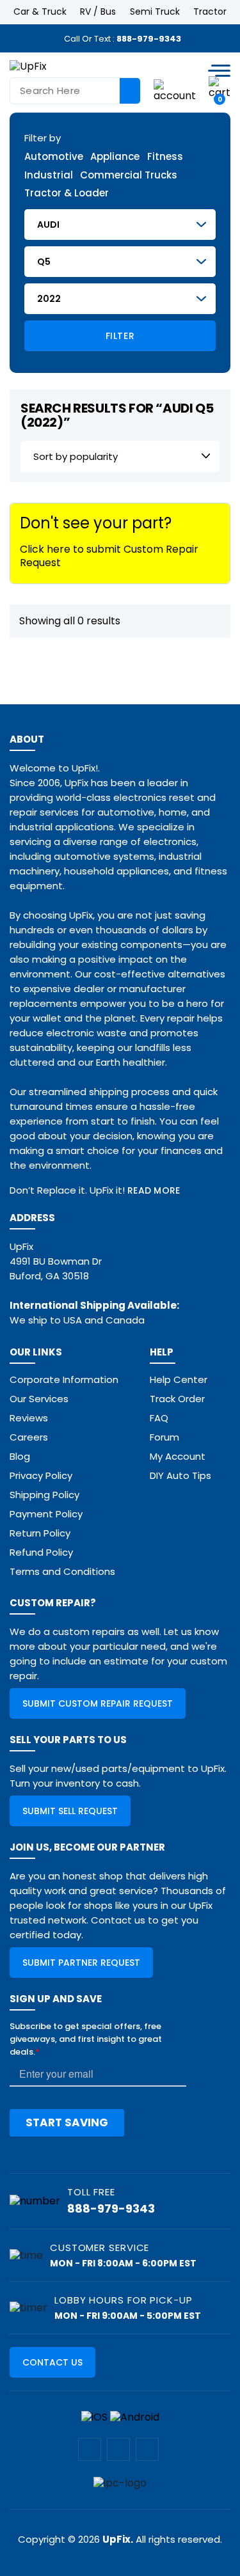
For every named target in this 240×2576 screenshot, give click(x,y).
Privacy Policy (41, 1475)
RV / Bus (98, 12)
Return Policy (40, 1533)
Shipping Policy (44, 1495)
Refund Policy (41, 1552)
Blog (20, 1456)
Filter (120, 336)
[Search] (130, 91)
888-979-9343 (149, 39)
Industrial (49, 176)
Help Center (179, 1379)
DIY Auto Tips (180, 1475)
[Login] (175, 90)
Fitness (165, 157)
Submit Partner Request (81, 1963)
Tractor (210, 12)
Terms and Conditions (62, 1571)
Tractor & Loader (67, 194)
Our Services (39, 1399)
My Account (178, 1456)
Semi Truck (155, 12)
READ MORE (154, 1190)
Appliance (115, 157)
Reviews (29, 1418)
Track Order (177, 1399)
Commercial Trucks (129, 176)
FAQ (159, 1418)
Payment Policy (46, 1514)
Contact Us (52, 2362)
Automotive (54, 157)
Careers (29, 1437)
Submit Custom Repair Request (98, 1703)
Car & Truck (40, 12)
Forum (164, 1437)
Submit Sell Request (70, 1811)
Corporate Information (64, 1379)
